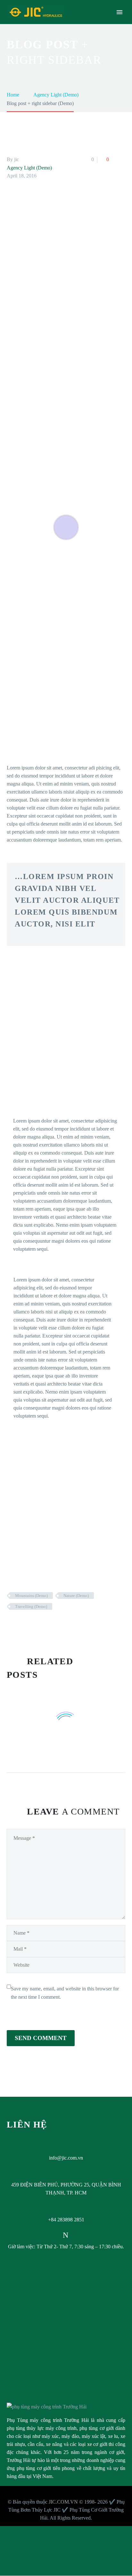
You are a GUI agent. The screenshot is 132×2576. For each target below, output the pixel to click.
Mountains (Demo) (31, 1596)
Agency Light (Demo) (29, 168)
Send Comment (41, 2038)
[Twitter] (21, 1625)
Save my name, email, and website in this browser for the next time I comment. (65, 1993)
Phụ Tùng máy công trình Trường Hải (48, 2420)
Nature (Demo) (76, 1596)
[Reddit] (59, 1625)
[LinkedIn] (49, 1625)
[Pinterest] (30, 1625)
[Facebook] (11, 1625)
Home (72, 22)
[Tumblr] (40, 1625)
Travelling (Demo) (31, 1606)
